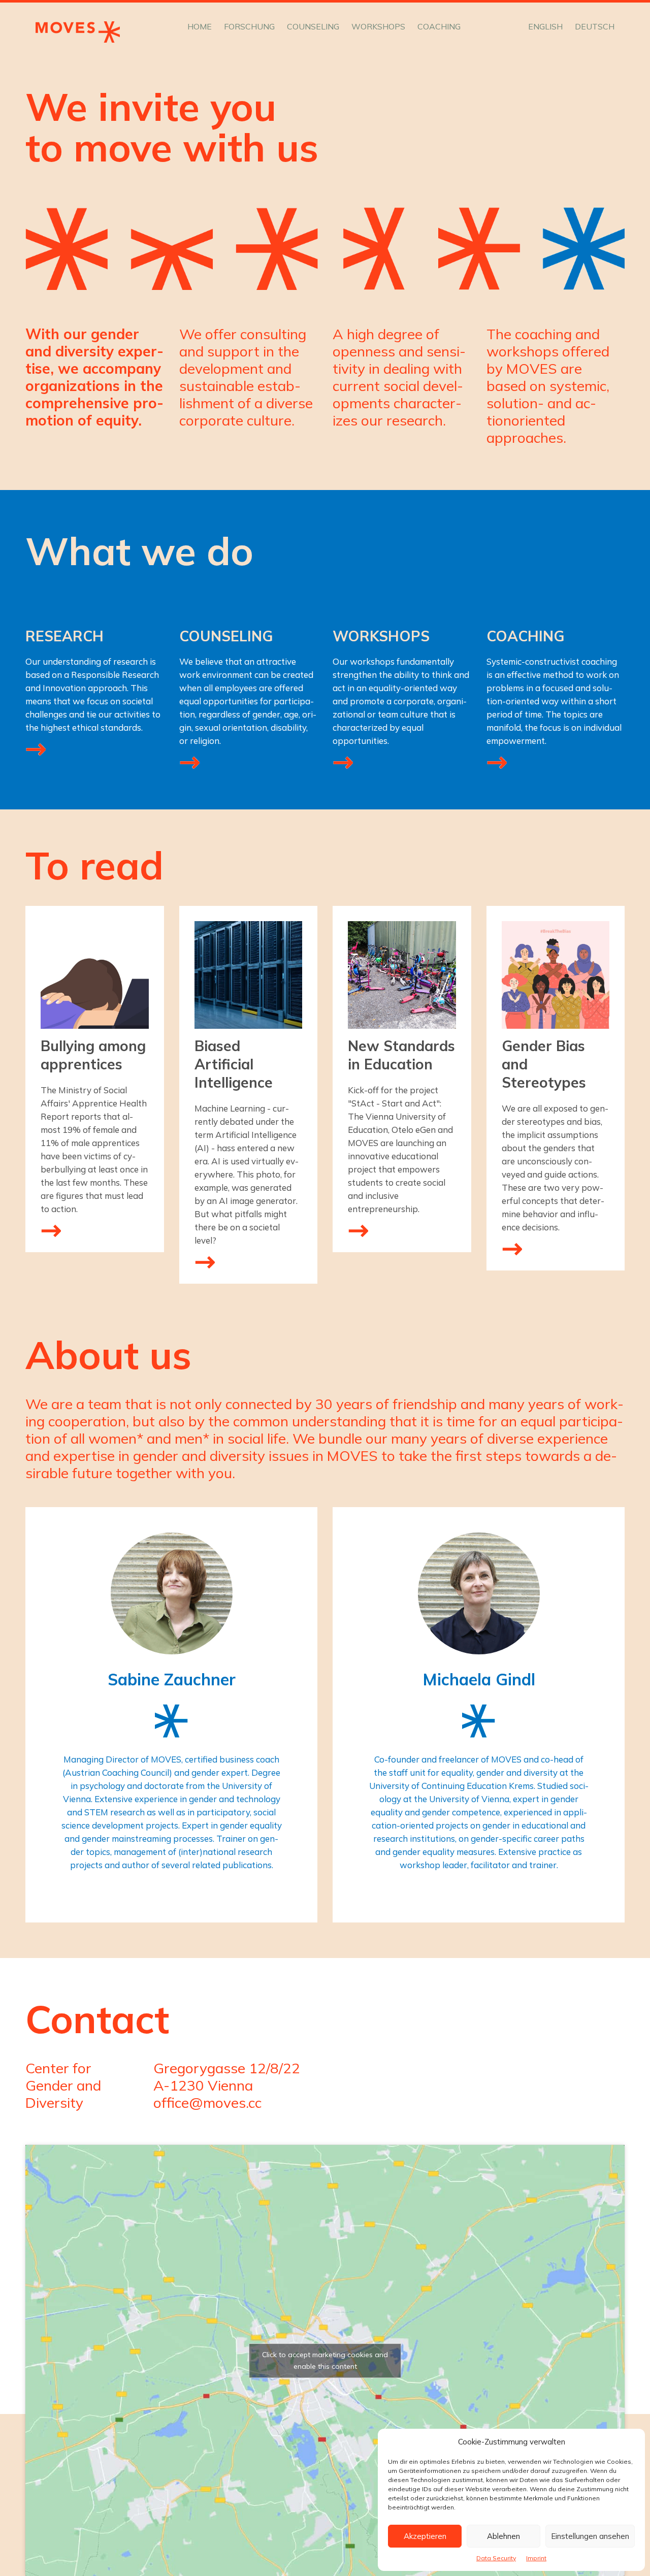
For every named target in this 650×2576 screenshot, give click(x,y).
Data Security (496, 2558)
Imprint (536, 2558)
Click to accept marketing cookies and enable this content (325, 2360)
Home (200, 26)
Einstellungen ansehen (590, 2536)
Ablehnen (503, 2536)
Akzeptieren (425, 2536)
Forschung (249, 26)
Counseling (313, 26)
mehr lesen (51, 1230)
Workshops (378, 26)
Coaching (439, 26)
